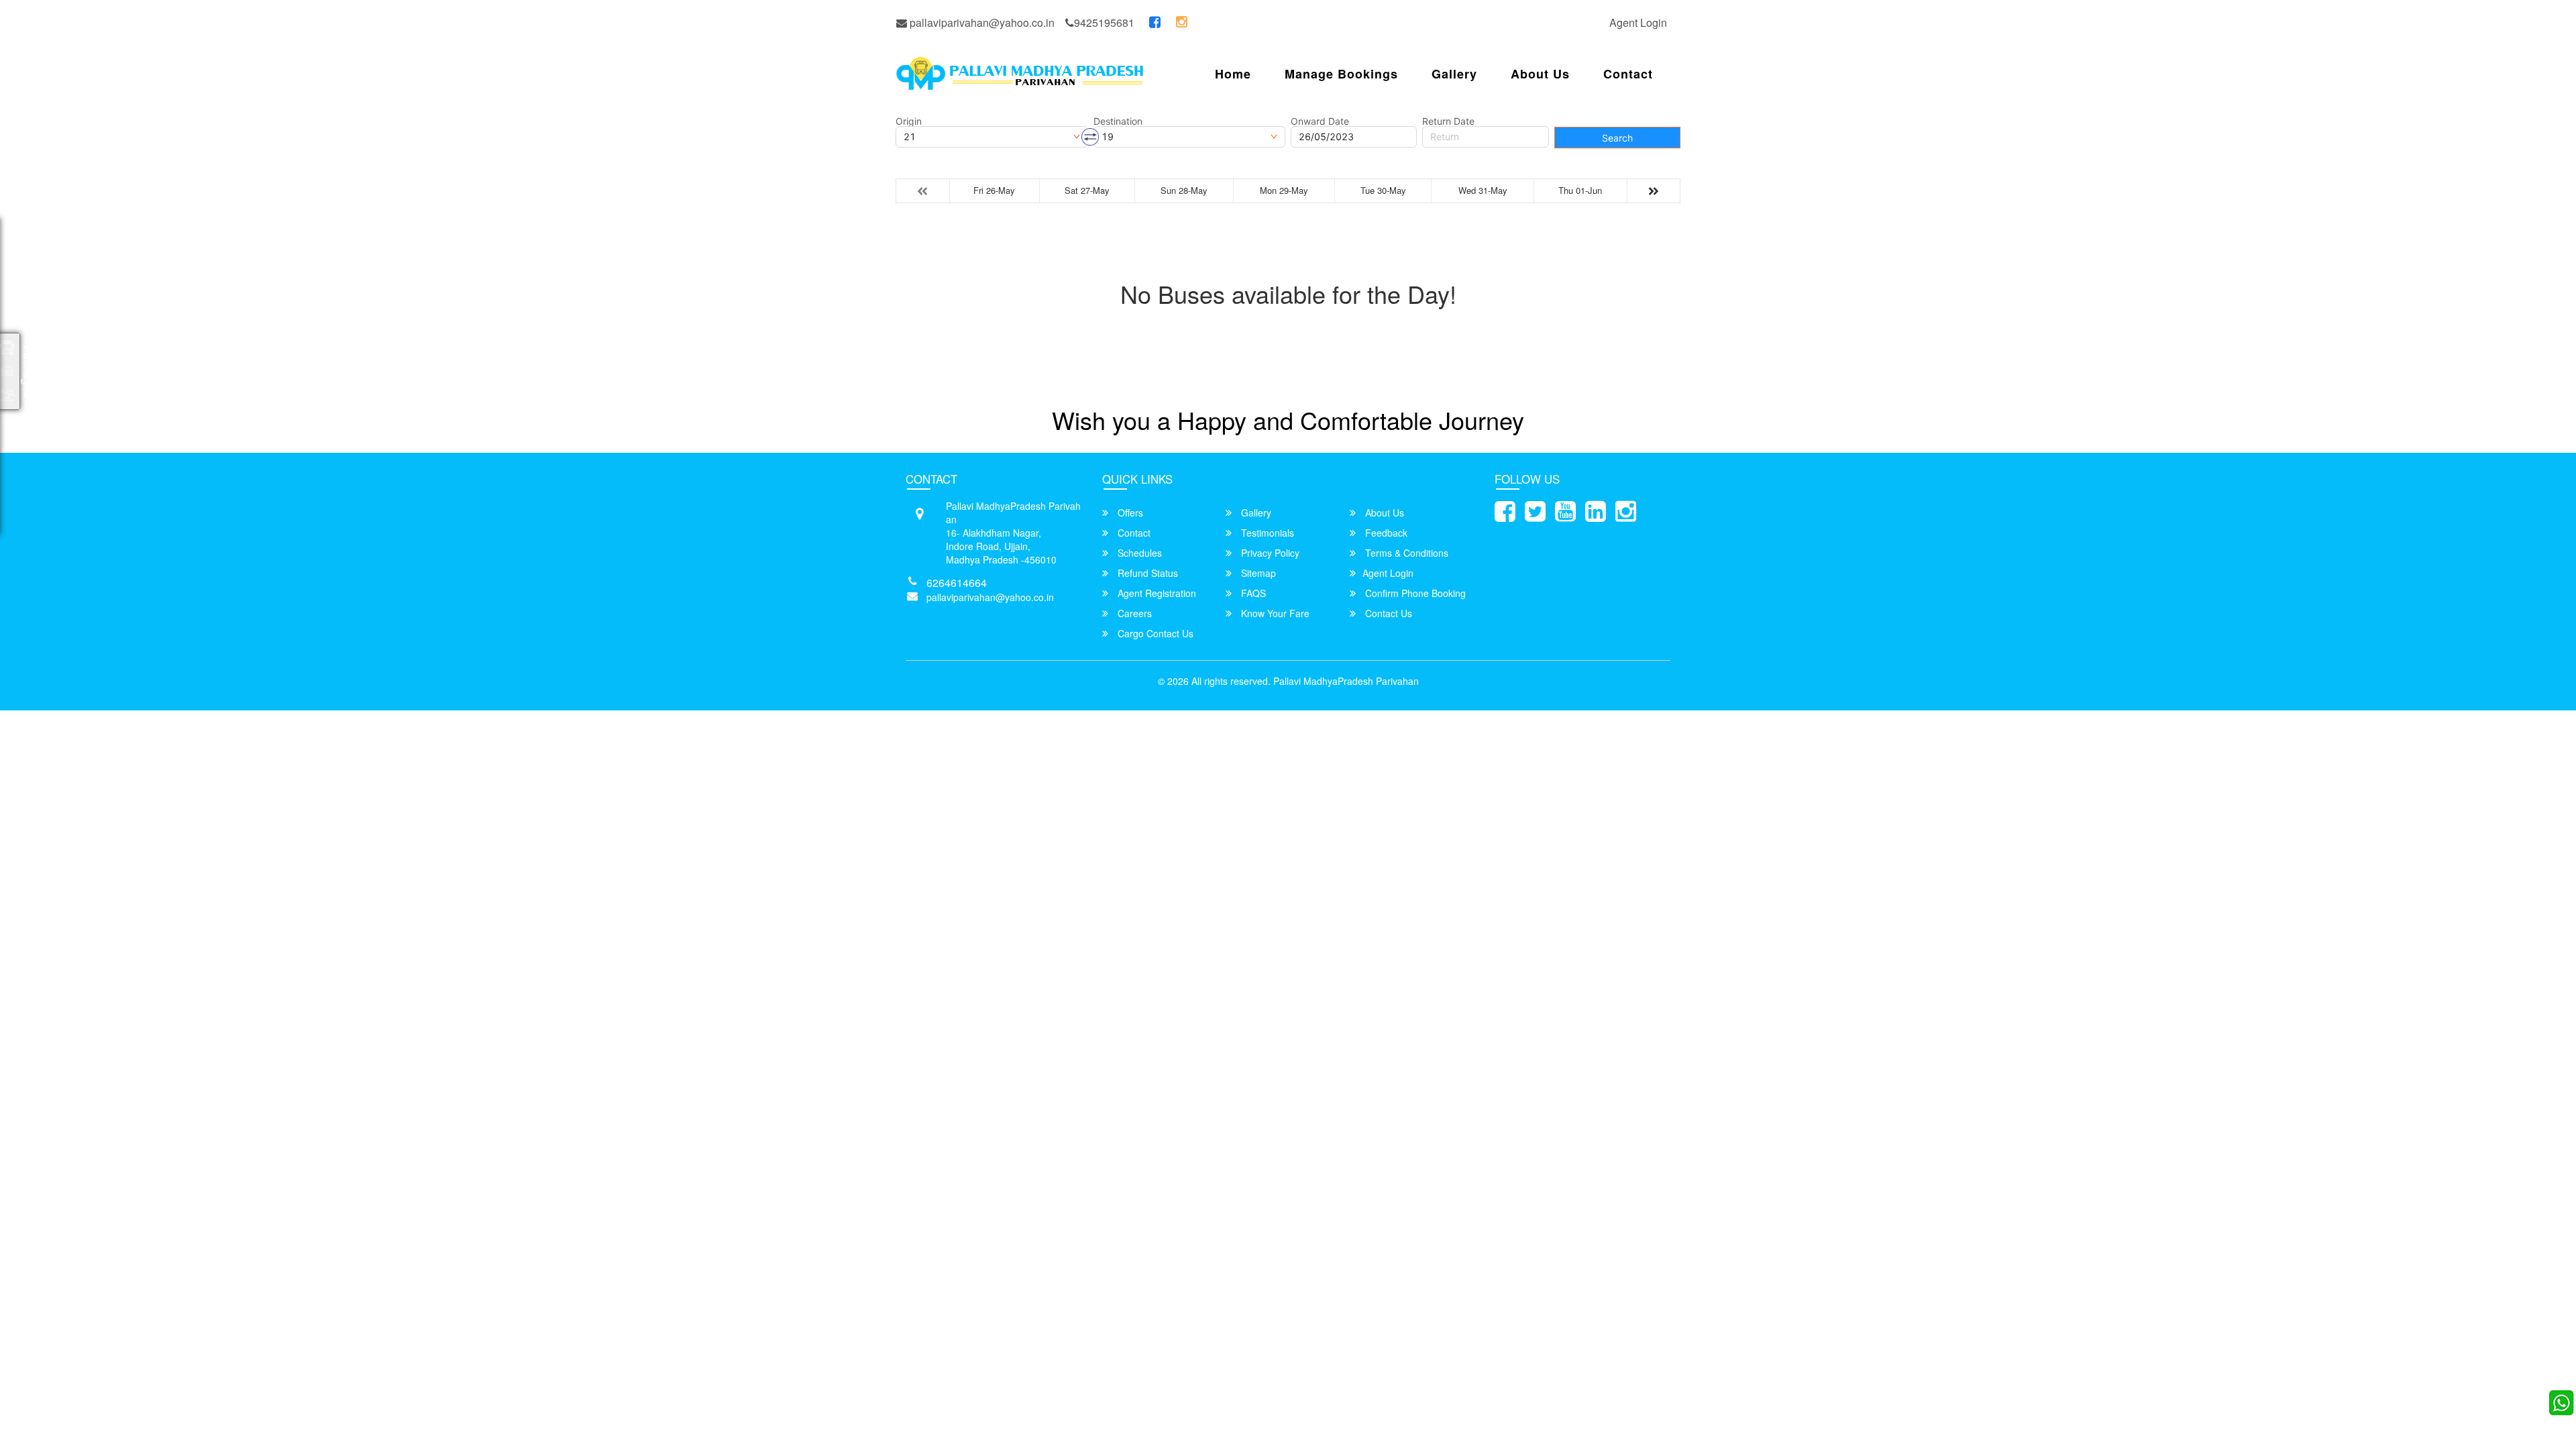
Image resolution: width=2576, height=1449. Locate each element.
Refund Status (1146, 573)
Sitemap (1257, 573)
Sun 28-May (1184, 190)
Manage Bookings (1341, 74)
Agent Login (1638, 22)
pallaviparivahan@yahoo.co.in (981, 22)
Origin (909, 121)
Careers (1133, 613)
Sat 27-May (1087, 190)
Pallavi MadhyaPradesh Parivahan (1346, 681)
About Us (1540, 74)
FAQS (1252, 593)
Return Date (1448, 121)
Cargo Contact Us (1154, 633)
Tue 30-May (1383, 190)
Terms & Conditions (1405, 553)
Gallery (1454, 74)
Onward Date (1320, 121)
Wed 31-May (1483, 190)
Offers (1129, 513)
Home (1233, 74)
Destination (1118, 121)
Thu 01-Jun (1580, 190)
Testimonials (1266, 533)
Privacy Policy (1269, 553)
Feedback (1385, 533)
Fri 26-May (994, 190)
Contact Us (1387, 613)
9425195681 (1104, 22)
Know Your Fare (1274, 613)
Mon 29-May (1284, 190)
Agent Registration (1156, 593)
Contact (1628, 74)
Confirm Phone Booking (1414, 593)
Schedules (1138, 553)
